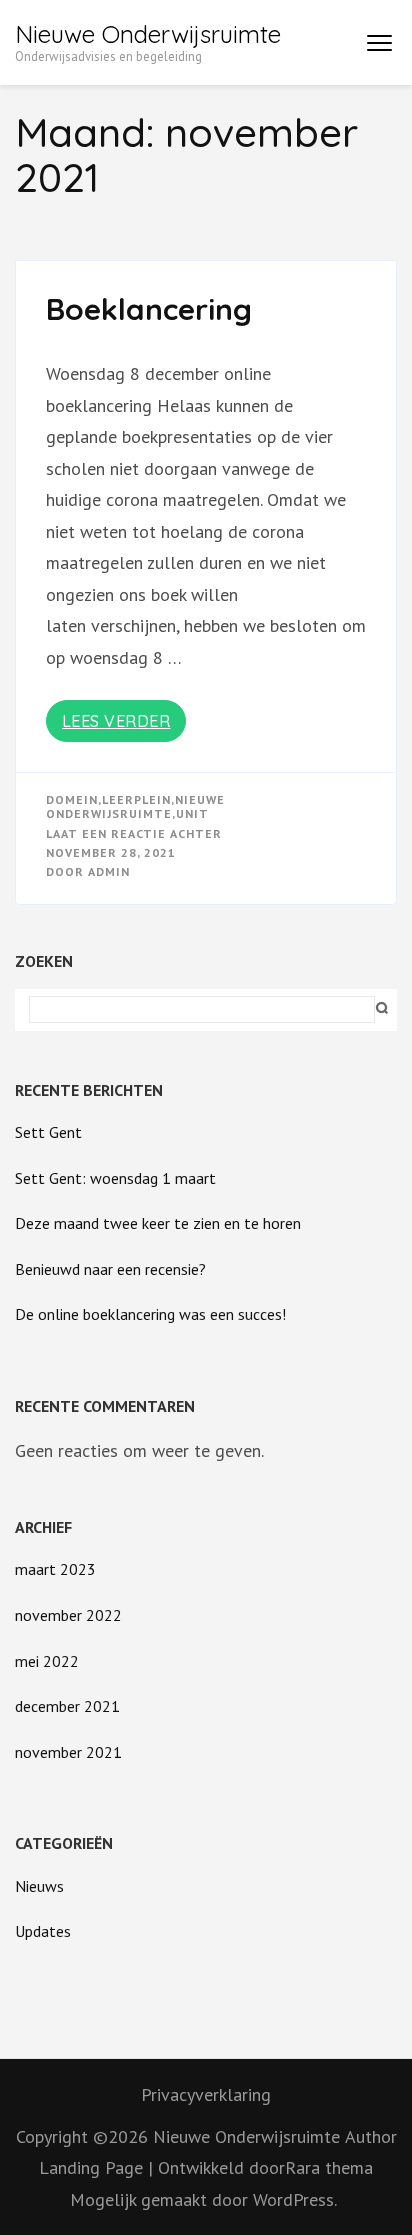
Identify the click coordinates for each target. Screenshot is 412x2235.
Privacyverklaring (206, 2094)
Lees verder (116, 721)
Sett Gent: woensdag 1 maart (115, 1178)
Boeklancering (149, 309)
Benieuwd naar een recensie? (110, 1269)
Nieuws (39, 1886)
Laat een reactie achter (134, 833)
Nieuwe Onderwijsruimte (148, 34)
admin (109, 871)
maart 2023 (55, 1569)
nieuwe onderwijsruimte (135, 806)
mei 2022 (47, 1661)
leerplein (136, 799)
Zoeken (44, 961)
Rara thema (329, 2167)
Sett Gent (48, 1132)
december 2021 (67, 1706)
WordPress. (295, 2199)
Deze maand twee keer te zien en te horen (158, 1223)
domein (72, 799)
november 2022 (68, 1615)
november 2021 (68, 1752)
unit (192, 813)
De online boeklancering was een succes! (150, 1314)
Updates (43, 1931)
